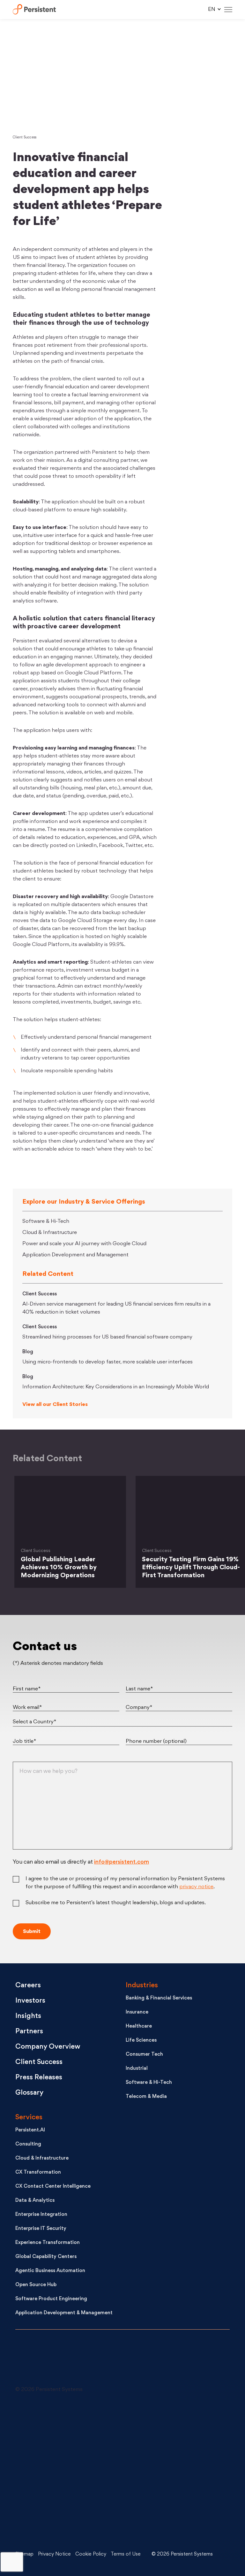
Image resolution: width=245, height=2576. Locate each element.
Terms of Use (126, 2554)
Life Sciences (141, 2041)
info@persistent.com (122, 1862)
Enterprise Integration (41, 2215)
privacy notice (196, 1887)
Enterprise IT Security (41, 2229)
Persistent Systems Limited (34, 10)
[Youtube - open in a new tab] (63, 2472)
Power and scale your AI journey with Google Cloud (84, 1244)
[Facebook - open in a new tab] (165, 2472)
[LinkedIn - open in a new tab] (63, 2424)
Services (29, 2118)
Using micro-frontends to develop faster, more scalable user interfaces (108, 1362)
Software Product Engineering (51, 2299)
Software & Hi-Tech (46, 1222)
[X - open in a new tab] (165, 2424)
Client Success (25, 138)
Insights (28, 2016)
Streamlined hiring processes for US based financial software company (107, 1337)
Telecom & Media (146, 2097)
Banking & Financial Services (159, 1998)
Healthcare (139, 2026)
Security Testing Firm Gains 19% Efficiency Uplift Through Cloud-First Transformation (191, 1568)
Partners (29, 2032)
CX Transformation (38, 2173)
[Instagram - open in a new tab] (63, 2520)
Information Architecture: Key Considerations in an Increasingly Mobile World (116, 1387)
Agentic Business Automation (50, 2271)
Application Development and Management (75, 1255)
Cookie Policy (91, 2554)
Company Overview (48, 2047)
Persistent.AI (30, 2130)
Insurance (137, 2012)
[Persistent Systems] (37, 2361)
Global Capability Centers (46, 2257)
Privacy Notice (54, 2554)
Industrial (137, 2069)
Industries (142, 1986)
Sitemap (24, 2554)
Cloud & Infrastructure (50, 1233)
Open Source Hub (36, 2285)
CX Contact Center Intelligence (53, 2187)
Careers (28, 1986)
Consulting (28, 2144)
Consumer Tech (144, 2055)
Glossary (29, 2093)
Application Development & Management (64, 2313)
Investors (30, 2001)
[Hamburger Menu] (228, 10)
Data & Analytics (35, 2201)
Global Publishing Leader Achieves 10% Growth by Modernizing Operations (59, 1568)
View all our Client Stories (55, 1405)
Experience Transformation (48, 2243)
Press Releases (39, 2078)
